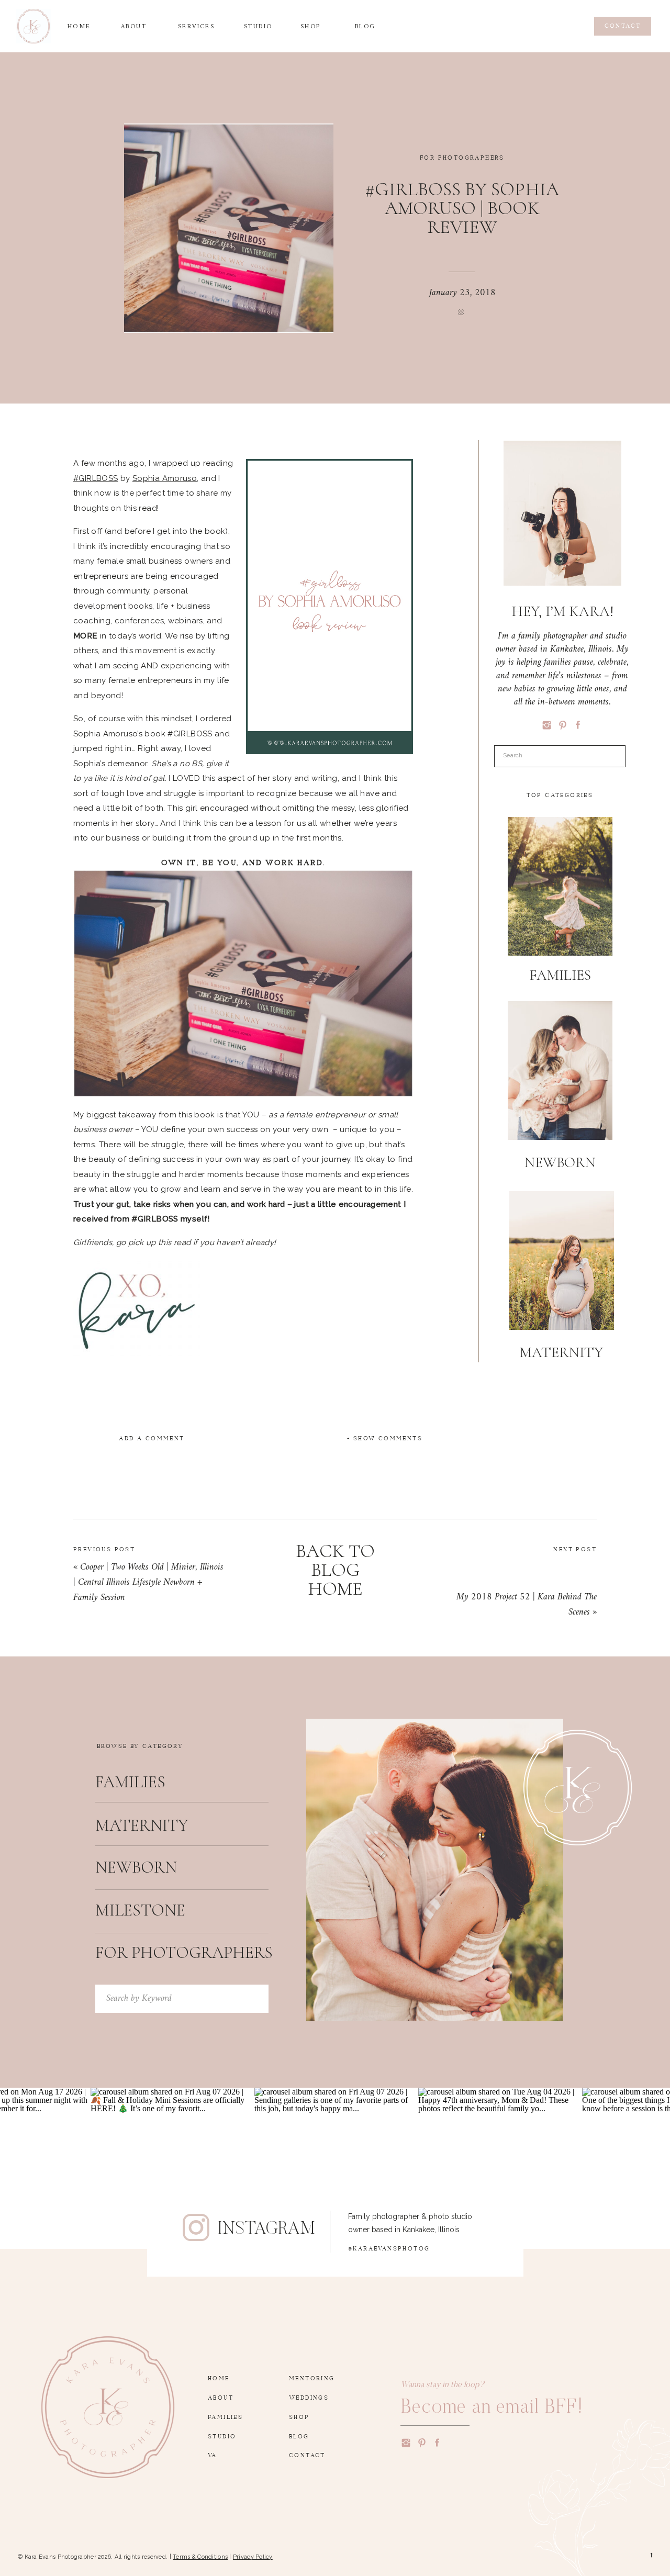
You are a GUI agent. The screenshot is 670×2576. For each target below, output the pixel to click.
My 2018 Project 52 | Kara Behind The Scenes (527, 1605)
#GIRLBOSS (96, 478)
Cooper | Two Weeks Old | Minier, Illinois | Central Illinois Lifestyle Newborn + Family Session (148, 1582)
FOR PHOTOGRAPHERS (462, 156)
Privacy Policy (253, 2557)
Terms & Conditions (200, 2557)
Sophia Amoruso (165, 478)
